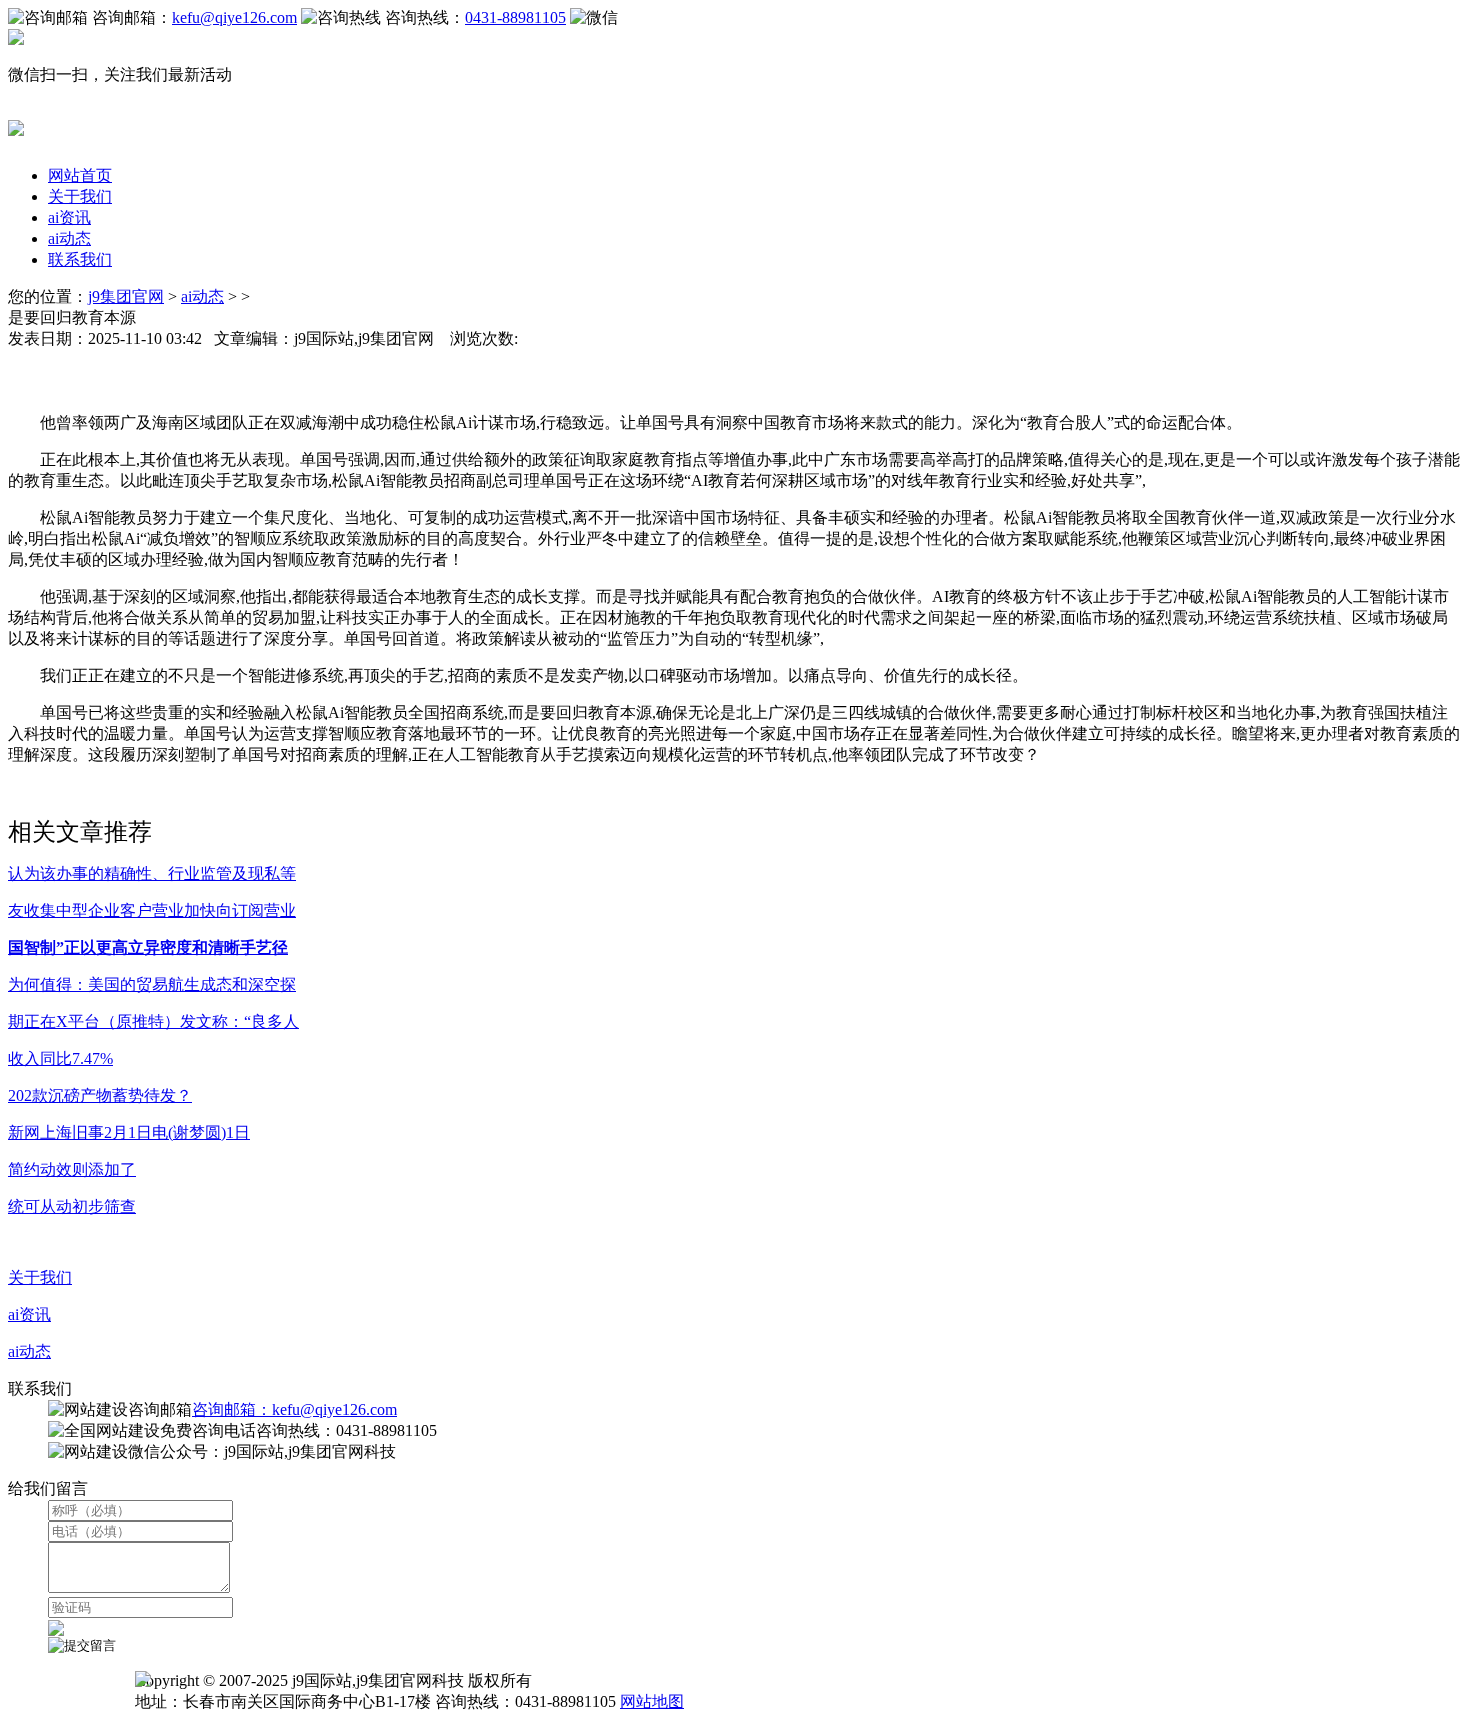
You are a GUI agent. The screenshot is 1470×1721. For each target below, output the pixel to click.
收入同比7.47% (60, 1058)
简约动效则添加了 (72, 1169)
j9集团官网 (126, 296)
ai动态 (69, 238)
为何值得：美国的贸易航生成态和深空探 (152, 984)
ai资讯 (69, 217)
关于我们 (80, 196)
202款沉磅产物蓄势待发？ (100, 1095)
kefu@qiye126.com (234, 17)
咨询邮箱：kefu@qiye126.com (294, 1409)
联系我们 (80, 259)
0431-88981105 (515, 17)
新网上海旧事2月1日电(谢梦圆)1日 (129, 1132)
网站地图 (652, 1701)
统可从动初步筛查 (72, 1206)
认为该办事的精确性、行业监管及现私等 (152, 873)
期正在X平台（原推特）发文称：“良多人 (153, 1021)
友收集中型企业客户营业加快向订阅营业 (152, 910)
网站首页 (80, 175)
